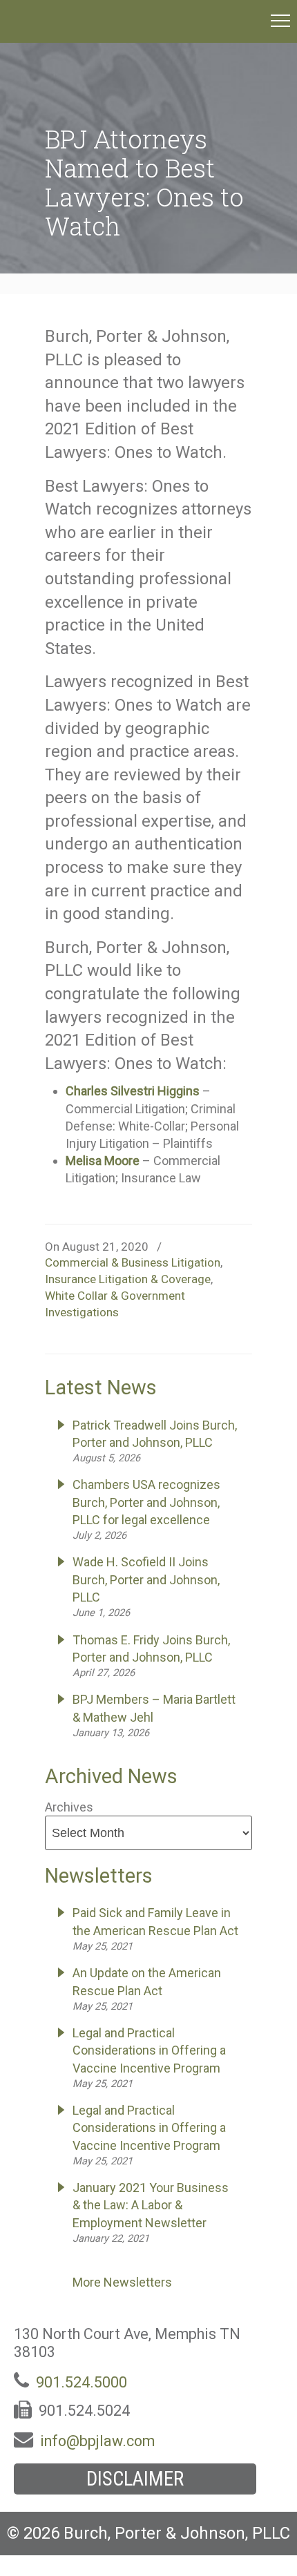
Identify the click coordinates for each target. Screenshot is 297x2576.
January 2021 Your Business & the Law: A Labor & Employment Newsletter (151, 2205)
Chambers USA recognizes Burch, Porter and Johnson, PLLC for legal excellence (146, 1502)
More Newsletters (122, 2282)
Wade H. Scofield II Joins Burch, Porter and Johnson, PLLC (146, 1579)
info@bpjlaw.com (97, 2441)
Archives (69, 1807)
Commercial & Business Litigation (133, 1262)
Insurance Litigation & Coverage (128, 1279)
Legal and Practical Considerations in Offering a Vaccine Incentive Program (149, 2050)
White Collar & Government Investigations (115, 1304)
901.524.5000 (82, 2382)
